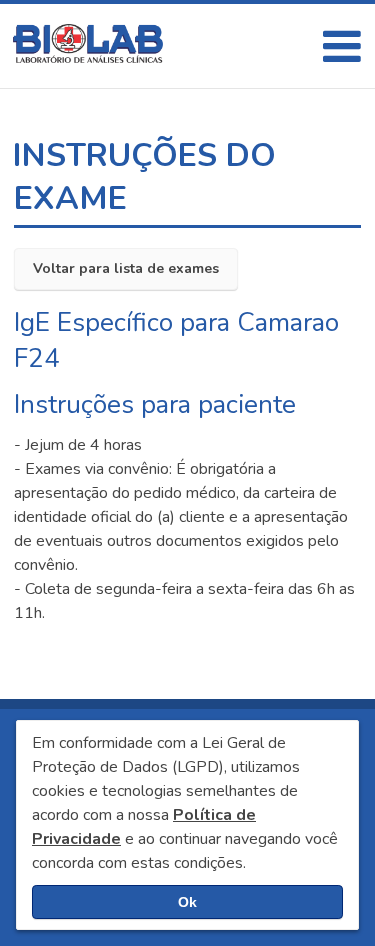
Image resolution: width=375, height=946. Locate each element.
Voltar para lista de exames (126, 268)
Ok (187, 902)
